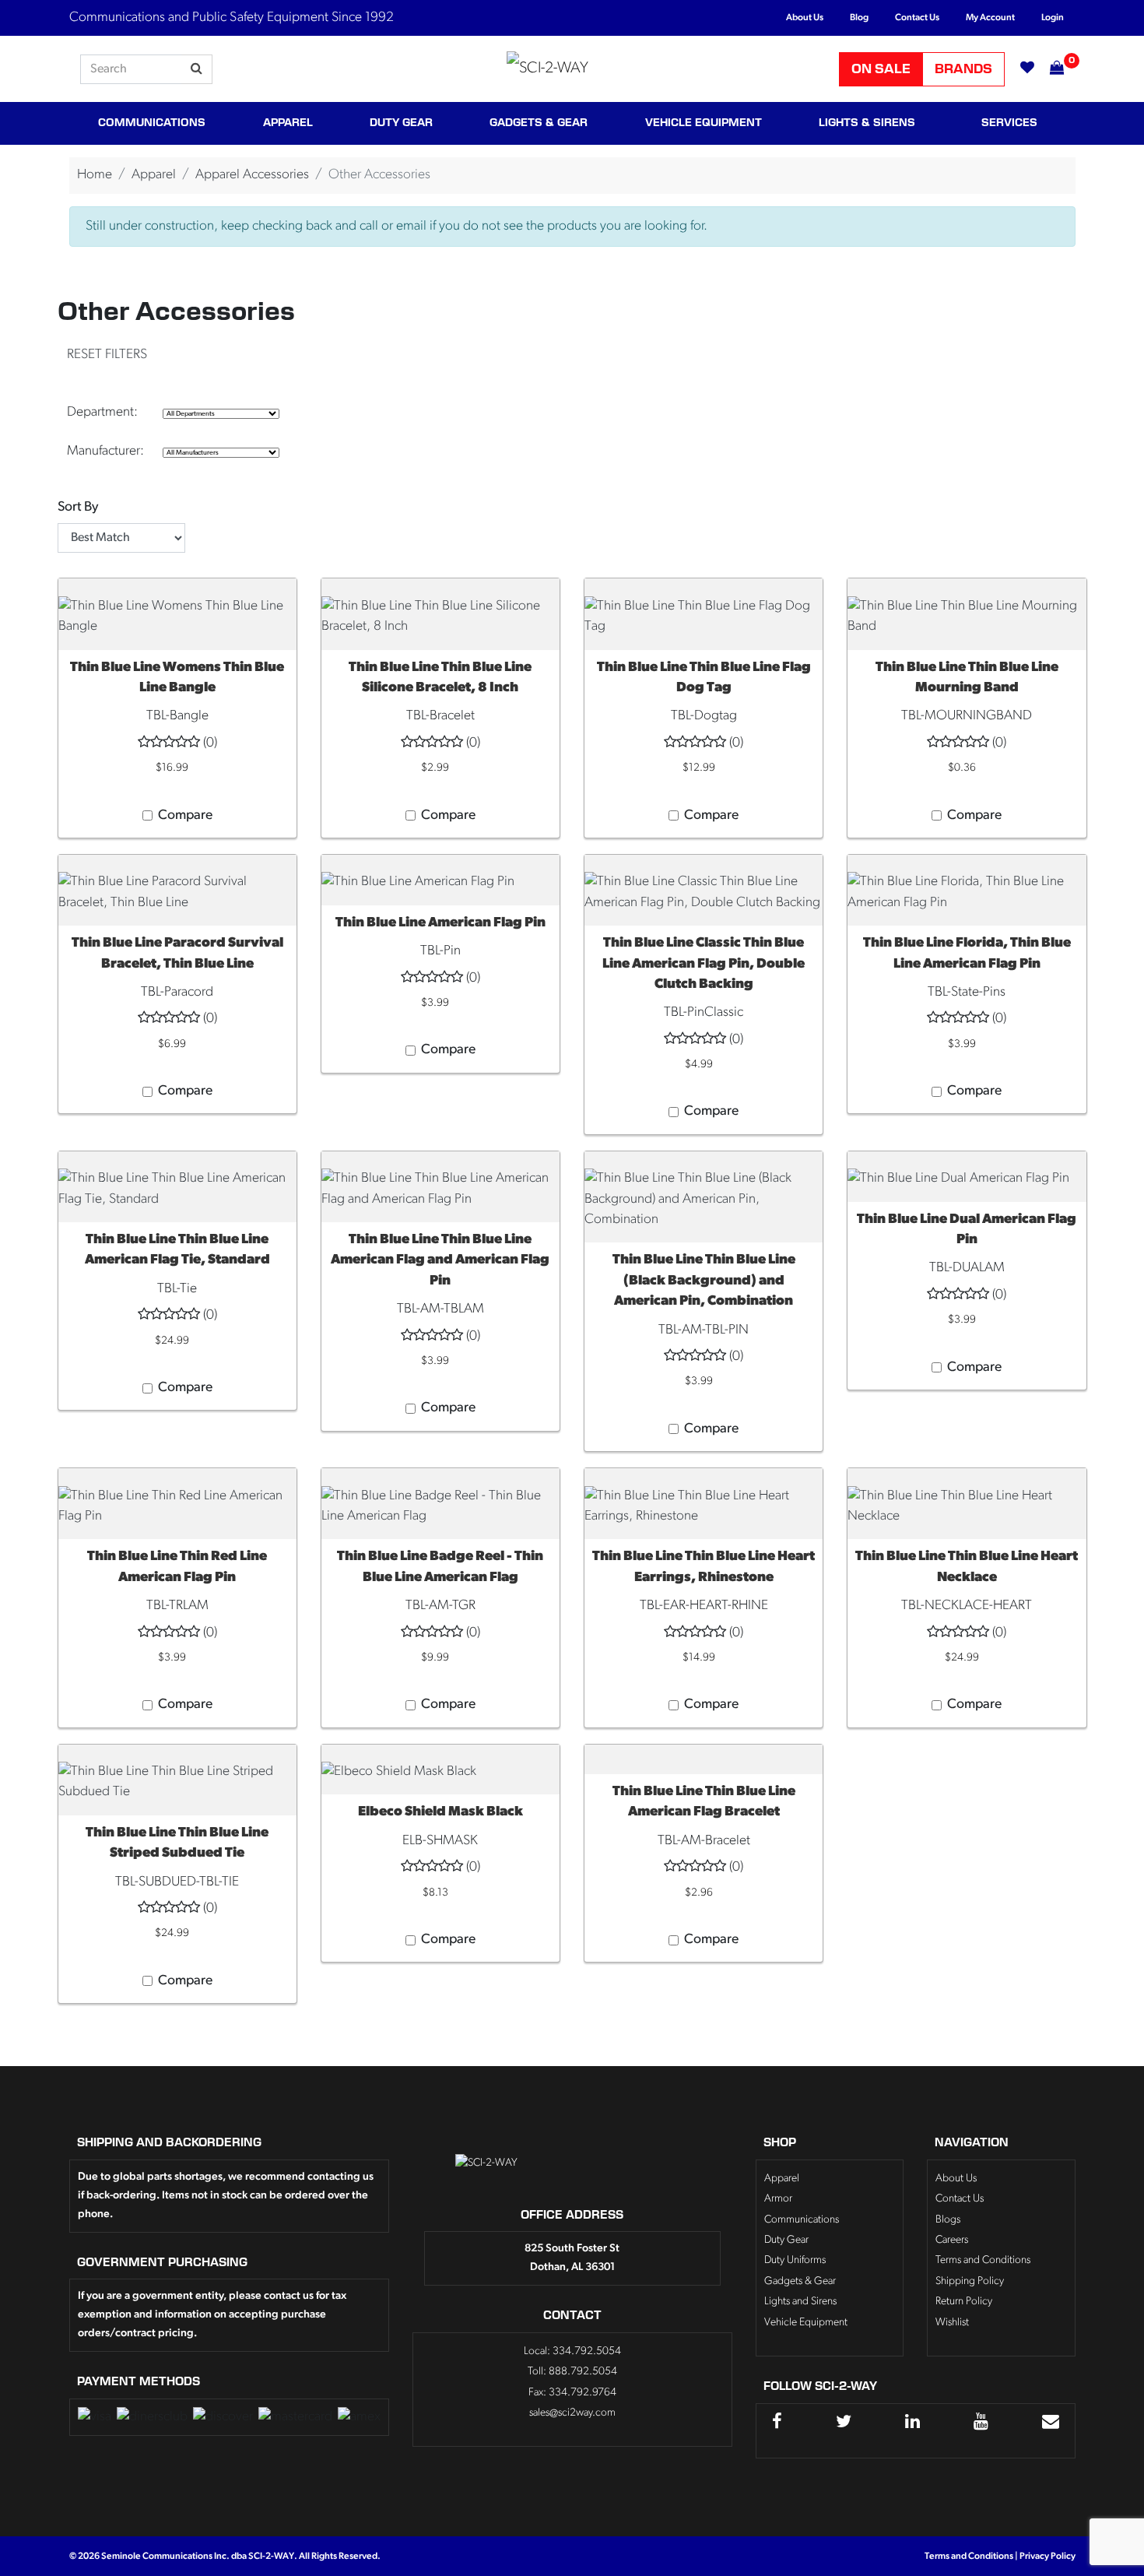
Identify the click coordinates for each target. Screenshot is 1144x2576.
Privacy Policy (1047, 2557)
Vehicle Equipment (806, 2323)
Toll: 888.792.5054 (572, 2372)
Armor (778, 2199)
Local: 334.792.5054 (572, 2351)
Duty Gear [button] (401, 123)
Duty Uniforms (795, 2260)
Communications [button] (152, 123)
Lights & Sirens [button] (867, 123)
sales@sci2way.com (572, 2413)
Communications (802, 2220)
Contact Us (917, 18)
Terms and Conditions (983, 2260)
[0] (1049, 69)
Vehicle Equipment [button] (704, 123)
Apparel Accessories (252, 175)
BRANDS (963, 69)
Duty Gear (786, 2240)
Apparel (154, 175)
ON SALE (881, 69)
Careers (952, 2240)
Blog (859, 18)
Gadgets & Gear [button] (539, 123)
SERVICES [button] (1009, 123)
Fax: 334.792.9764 (572, 2393)
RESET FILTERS (107, 355)
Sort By (78, 507)
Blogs (948, 2220)
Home (95, 175)
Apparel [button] (288, 123)
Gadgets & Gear (800, 2281)
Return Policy (964, 2302)
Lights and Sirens (800, 2302)
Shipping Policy (970, 2281)
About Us (805, 18)
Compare (185, 815)
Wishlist (952, 2323)
